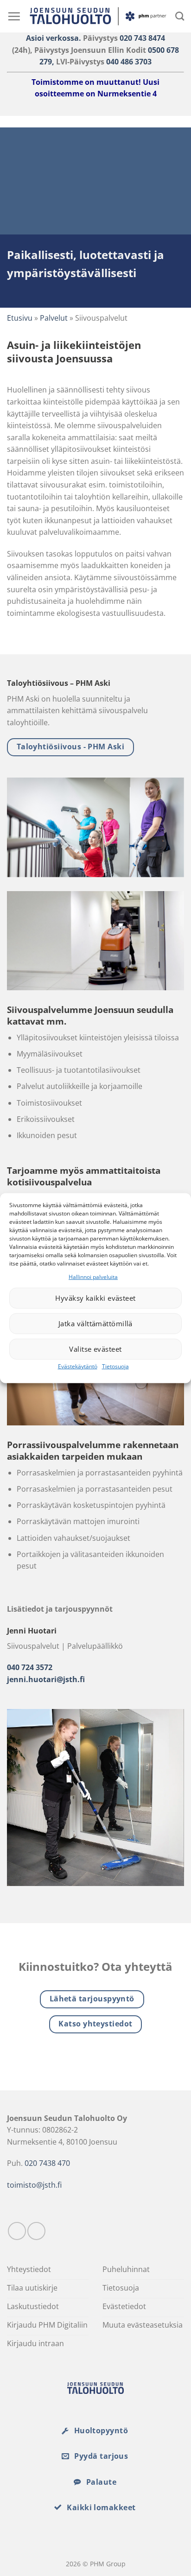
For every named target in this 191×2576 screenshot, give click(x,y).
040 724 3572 (30, 1667)
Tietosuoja (115, 1366)
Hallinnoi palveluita (93, 1276)
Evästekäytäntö (78, 1366)
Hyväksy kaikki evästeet (95, 1298)
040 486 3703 (129, 62)
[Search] (180, 16)
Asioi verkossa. (54, 38)
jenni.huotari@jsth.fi (46, 1679)
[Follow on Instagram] (36, 2231)
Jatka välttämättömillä (95, 1323)
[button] (14, 16)
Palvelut (54, 318)
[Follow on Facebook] (17, 2231)
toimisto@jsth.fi (34, 2185)
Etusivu (20, 318)
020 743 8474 (142, 38)
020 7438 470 (47, 2163)
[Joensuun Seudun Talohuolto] (98, 16)
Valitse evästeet (95, 1349)
